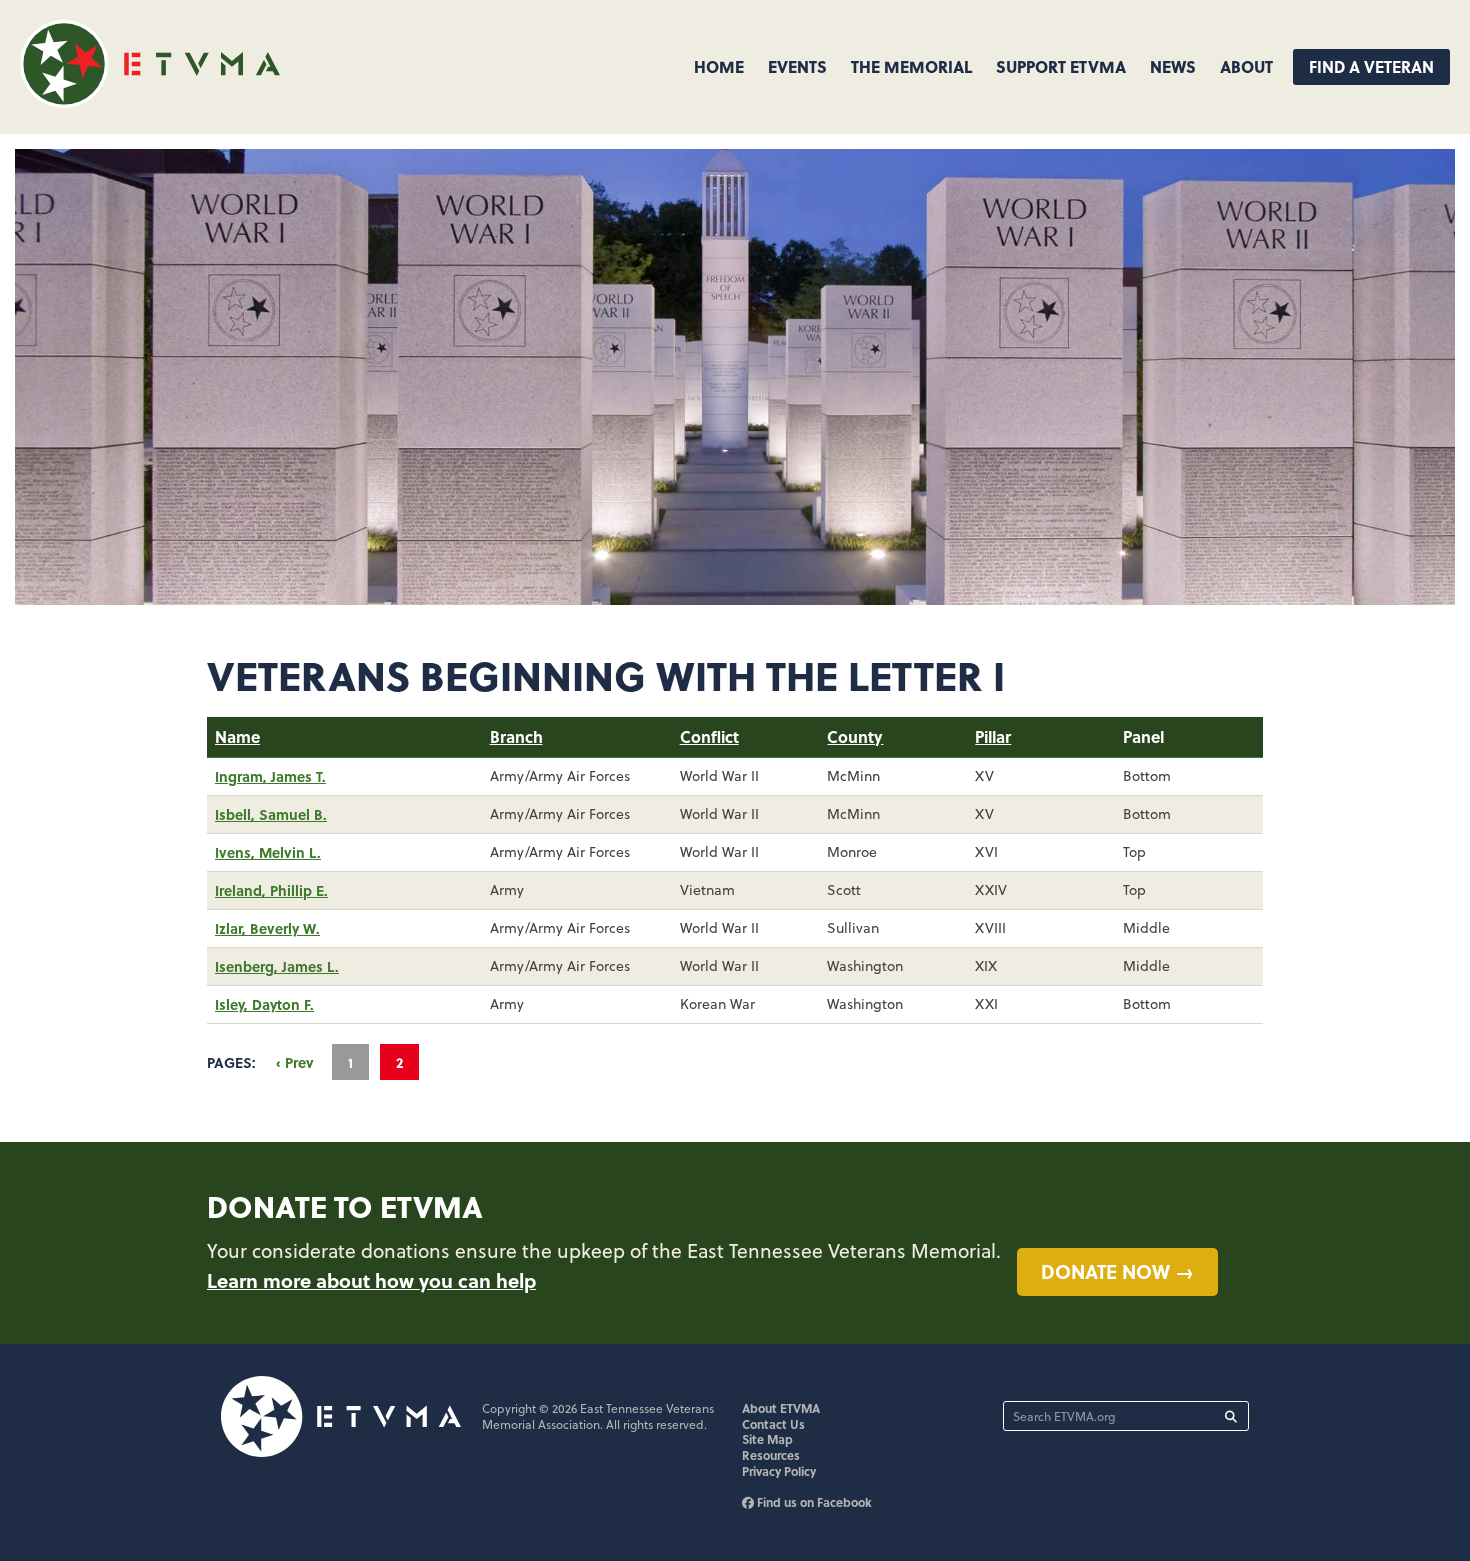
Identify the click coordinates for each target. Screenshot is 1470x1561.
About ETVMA (781, 1408)
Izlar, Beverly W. (267, 928)
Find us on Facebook (813, 1502)
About (1246, 66)
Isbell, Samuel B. (271, 814)
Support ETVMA (1061, 66)
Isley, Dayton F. (264, 1004)
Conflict (709, 736)
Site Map (767, 1439)
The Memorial (911, 66)
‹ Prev (295, 1062)
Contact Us (773, 1424)
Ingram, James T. (270, 776)
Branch (516, 736)
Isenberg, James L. (277, 966)
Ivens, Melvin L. (268, 852)
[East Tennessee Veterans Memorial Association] (150, 101)
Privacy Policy (779, 1471)
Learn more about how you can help (371, 1280)
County (855, 736)
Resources (771, 1455)
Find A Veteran (1371, 66)
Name (237, 736)
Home (719, 66)
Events (797, 66)
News (1173, 66)
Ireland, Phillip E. (271, 890)
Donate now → (1117, 1271)
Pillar (993, 736)
